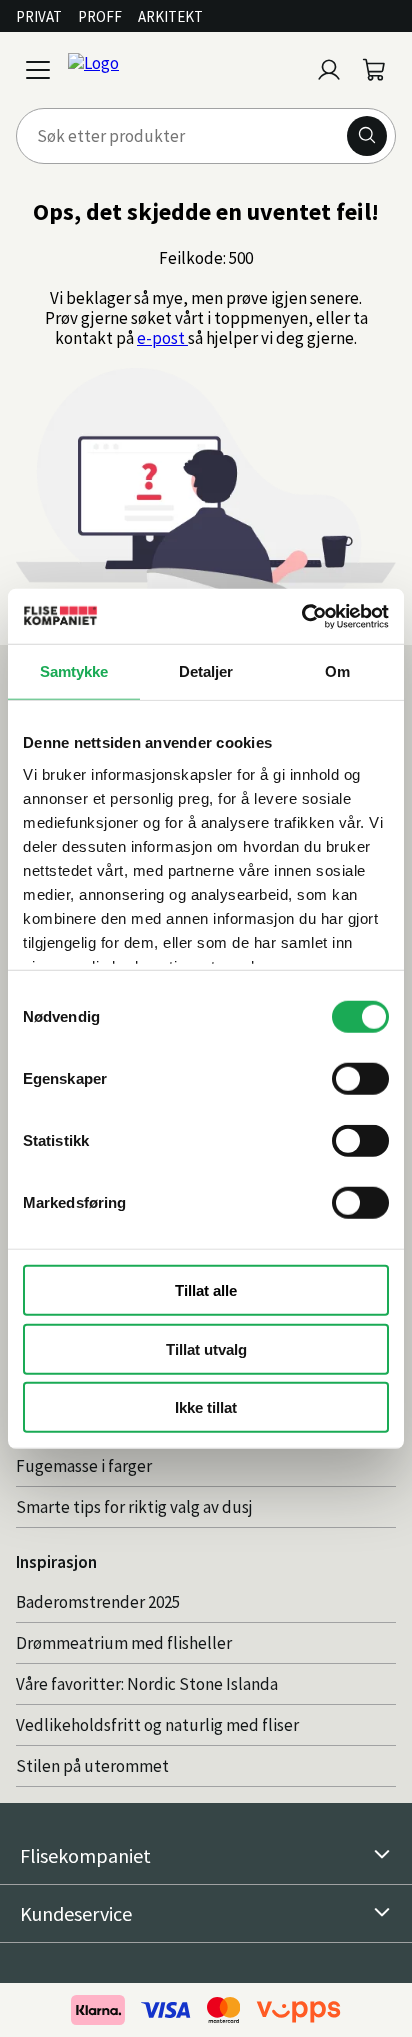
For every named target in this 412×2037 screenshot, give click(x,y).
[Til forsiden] (184, 70)
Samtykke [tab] (74, 671)
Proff (100, 16)
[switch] (360, 1079)
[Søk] (367, 136)
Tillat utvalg (206, 1348)
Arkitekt (170, 16)
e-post (162, 338)
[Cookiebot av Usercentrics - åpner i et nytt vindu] (301, 616)
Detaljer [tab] (206, 671)
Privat (39, 16)
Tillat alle (206, 1290)
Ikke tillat (206, 1407)
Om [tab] (337, 671)
